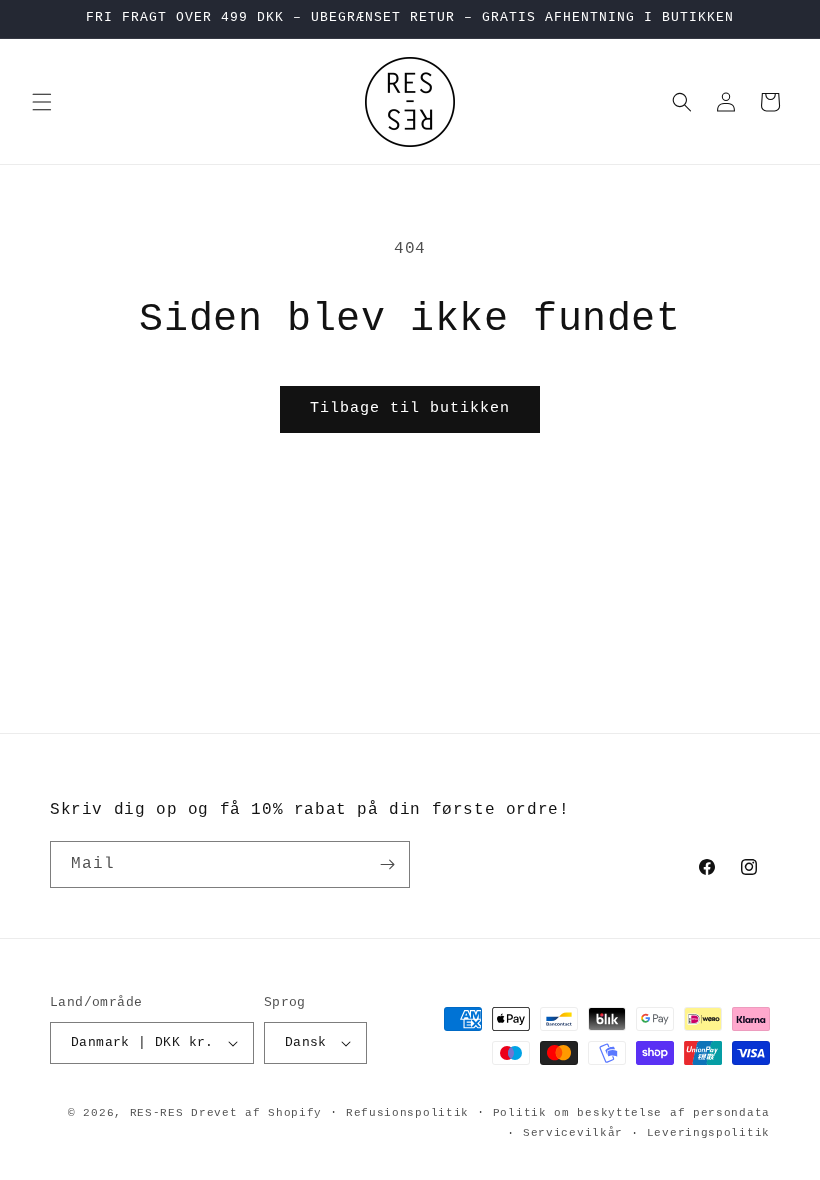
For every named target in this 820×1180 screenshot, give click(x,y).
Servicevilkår (573, 1133)
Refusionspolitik (407, 1113)
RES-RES (157, 1113)
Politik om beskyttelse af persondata (631, 1113)
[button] (42, 102)
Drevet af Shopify (256, 1113)
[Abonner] (387, 864)
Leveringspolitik (708, 1133)
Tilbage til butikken (410, 408)
